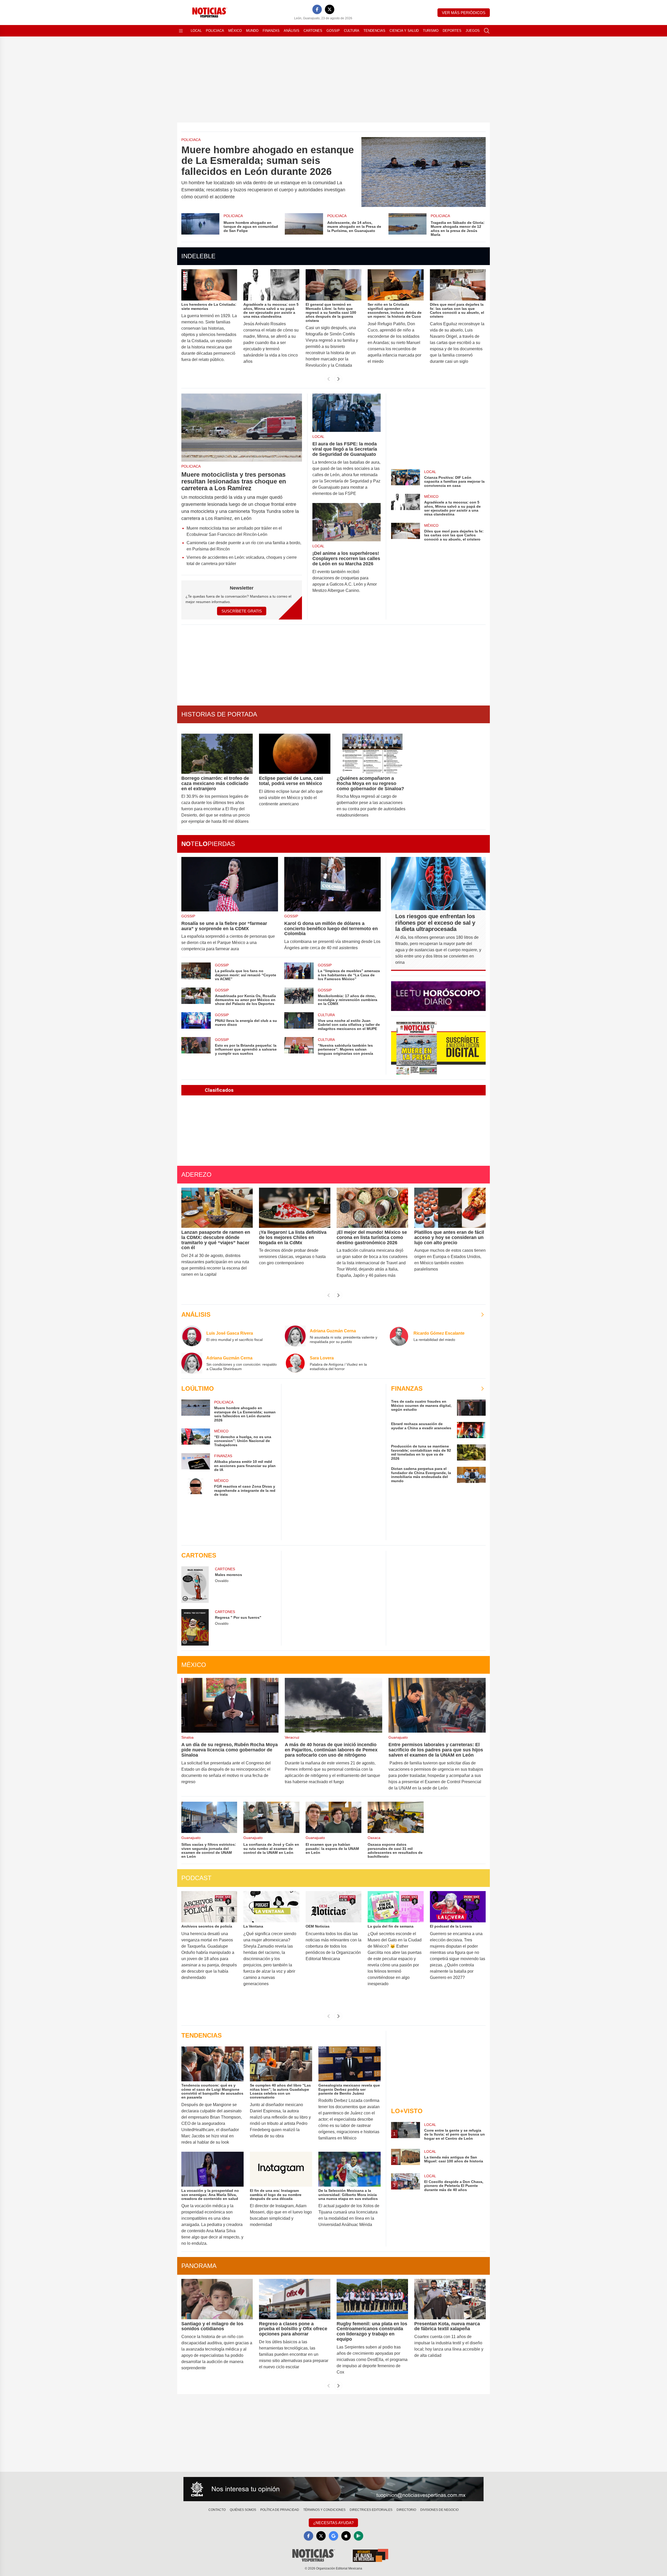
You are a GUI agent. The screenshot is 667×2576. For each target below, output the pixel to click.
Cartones (313, 31)
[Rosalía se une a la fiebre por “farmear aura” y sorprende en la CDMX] (230, 884)
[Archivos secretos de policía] (209, 1907)
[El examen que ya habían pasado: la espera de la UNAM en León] (333, 1817)
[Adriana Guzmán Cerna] (295, 1336)
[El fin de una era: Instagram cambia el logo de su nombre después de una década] (281, 2169)
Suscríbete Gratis (242, 611)
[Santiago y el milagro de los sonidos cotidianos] (217, 2299)
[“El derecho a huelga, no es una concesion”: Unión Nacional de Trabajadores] (196, 1438)
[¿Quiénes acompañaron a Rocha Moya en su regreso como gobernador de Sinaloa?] (372, 754)
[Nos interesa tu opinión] (333, 2489)
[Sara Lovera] (295, 1363)
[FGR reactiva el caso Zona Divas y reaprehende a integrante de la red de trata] (196, 1487)
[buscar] (487, 31)
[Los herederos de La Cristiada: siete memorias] (209, 285)
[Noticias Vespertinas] (438, 1048)
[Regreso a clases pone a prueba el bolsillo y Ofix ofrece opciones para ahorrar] (295, 2299)
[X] (330, 9)
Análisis (292, 31)
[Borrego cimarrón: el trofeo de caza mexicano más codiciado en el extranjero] (217, 754)
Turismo (431, 31)
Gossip (333, 31)
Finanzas (271, 31)
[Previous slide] (329, 379)
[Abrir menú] (181, 31)
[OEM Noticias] (333, 1907)
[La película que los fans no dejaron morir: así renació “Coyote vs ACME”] (196, 972)
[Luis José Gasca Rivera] (192, 1336)
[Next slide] (338, 379)
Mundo (252, 31)
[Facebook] (317, 9)
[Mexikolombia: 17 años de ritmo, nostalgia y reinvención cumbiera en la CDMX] (299, 997)
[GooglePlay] (359, 2536)
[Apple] (346, 2536)
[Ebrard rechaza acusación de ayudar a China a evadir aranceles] (471, 1430)
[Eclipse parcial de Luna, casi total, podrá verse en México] (295, 754)
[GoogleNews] (333, 2536)
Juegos (473, 31)
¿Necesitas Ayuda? (333, 2523)
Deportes (452, 31)
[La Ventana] (271, 1907)
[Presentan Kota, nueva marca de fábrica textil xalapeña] (450, 2299)
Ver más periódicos (464, 13)
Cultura (352, 31)
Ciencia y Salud (404, 31)
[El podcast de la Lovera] (458, 1907)
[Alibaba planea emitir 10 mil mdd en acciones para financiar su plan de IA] (196, 1462)
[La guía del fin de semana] (396, 1907)
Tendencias (374, 31)
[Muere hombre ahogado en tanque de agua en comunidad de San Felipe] (200, 225)
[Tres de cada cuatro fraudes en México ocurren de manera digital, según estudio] (471, 1408)
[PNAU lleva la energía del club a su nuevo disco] (196, 1022)
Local (196, 31)
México (235, 31)
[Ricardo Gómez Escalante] (399, 1336)
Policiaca (215, 31)
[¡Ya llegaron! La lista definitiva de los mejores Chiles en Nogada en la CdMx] (295, 1208)
